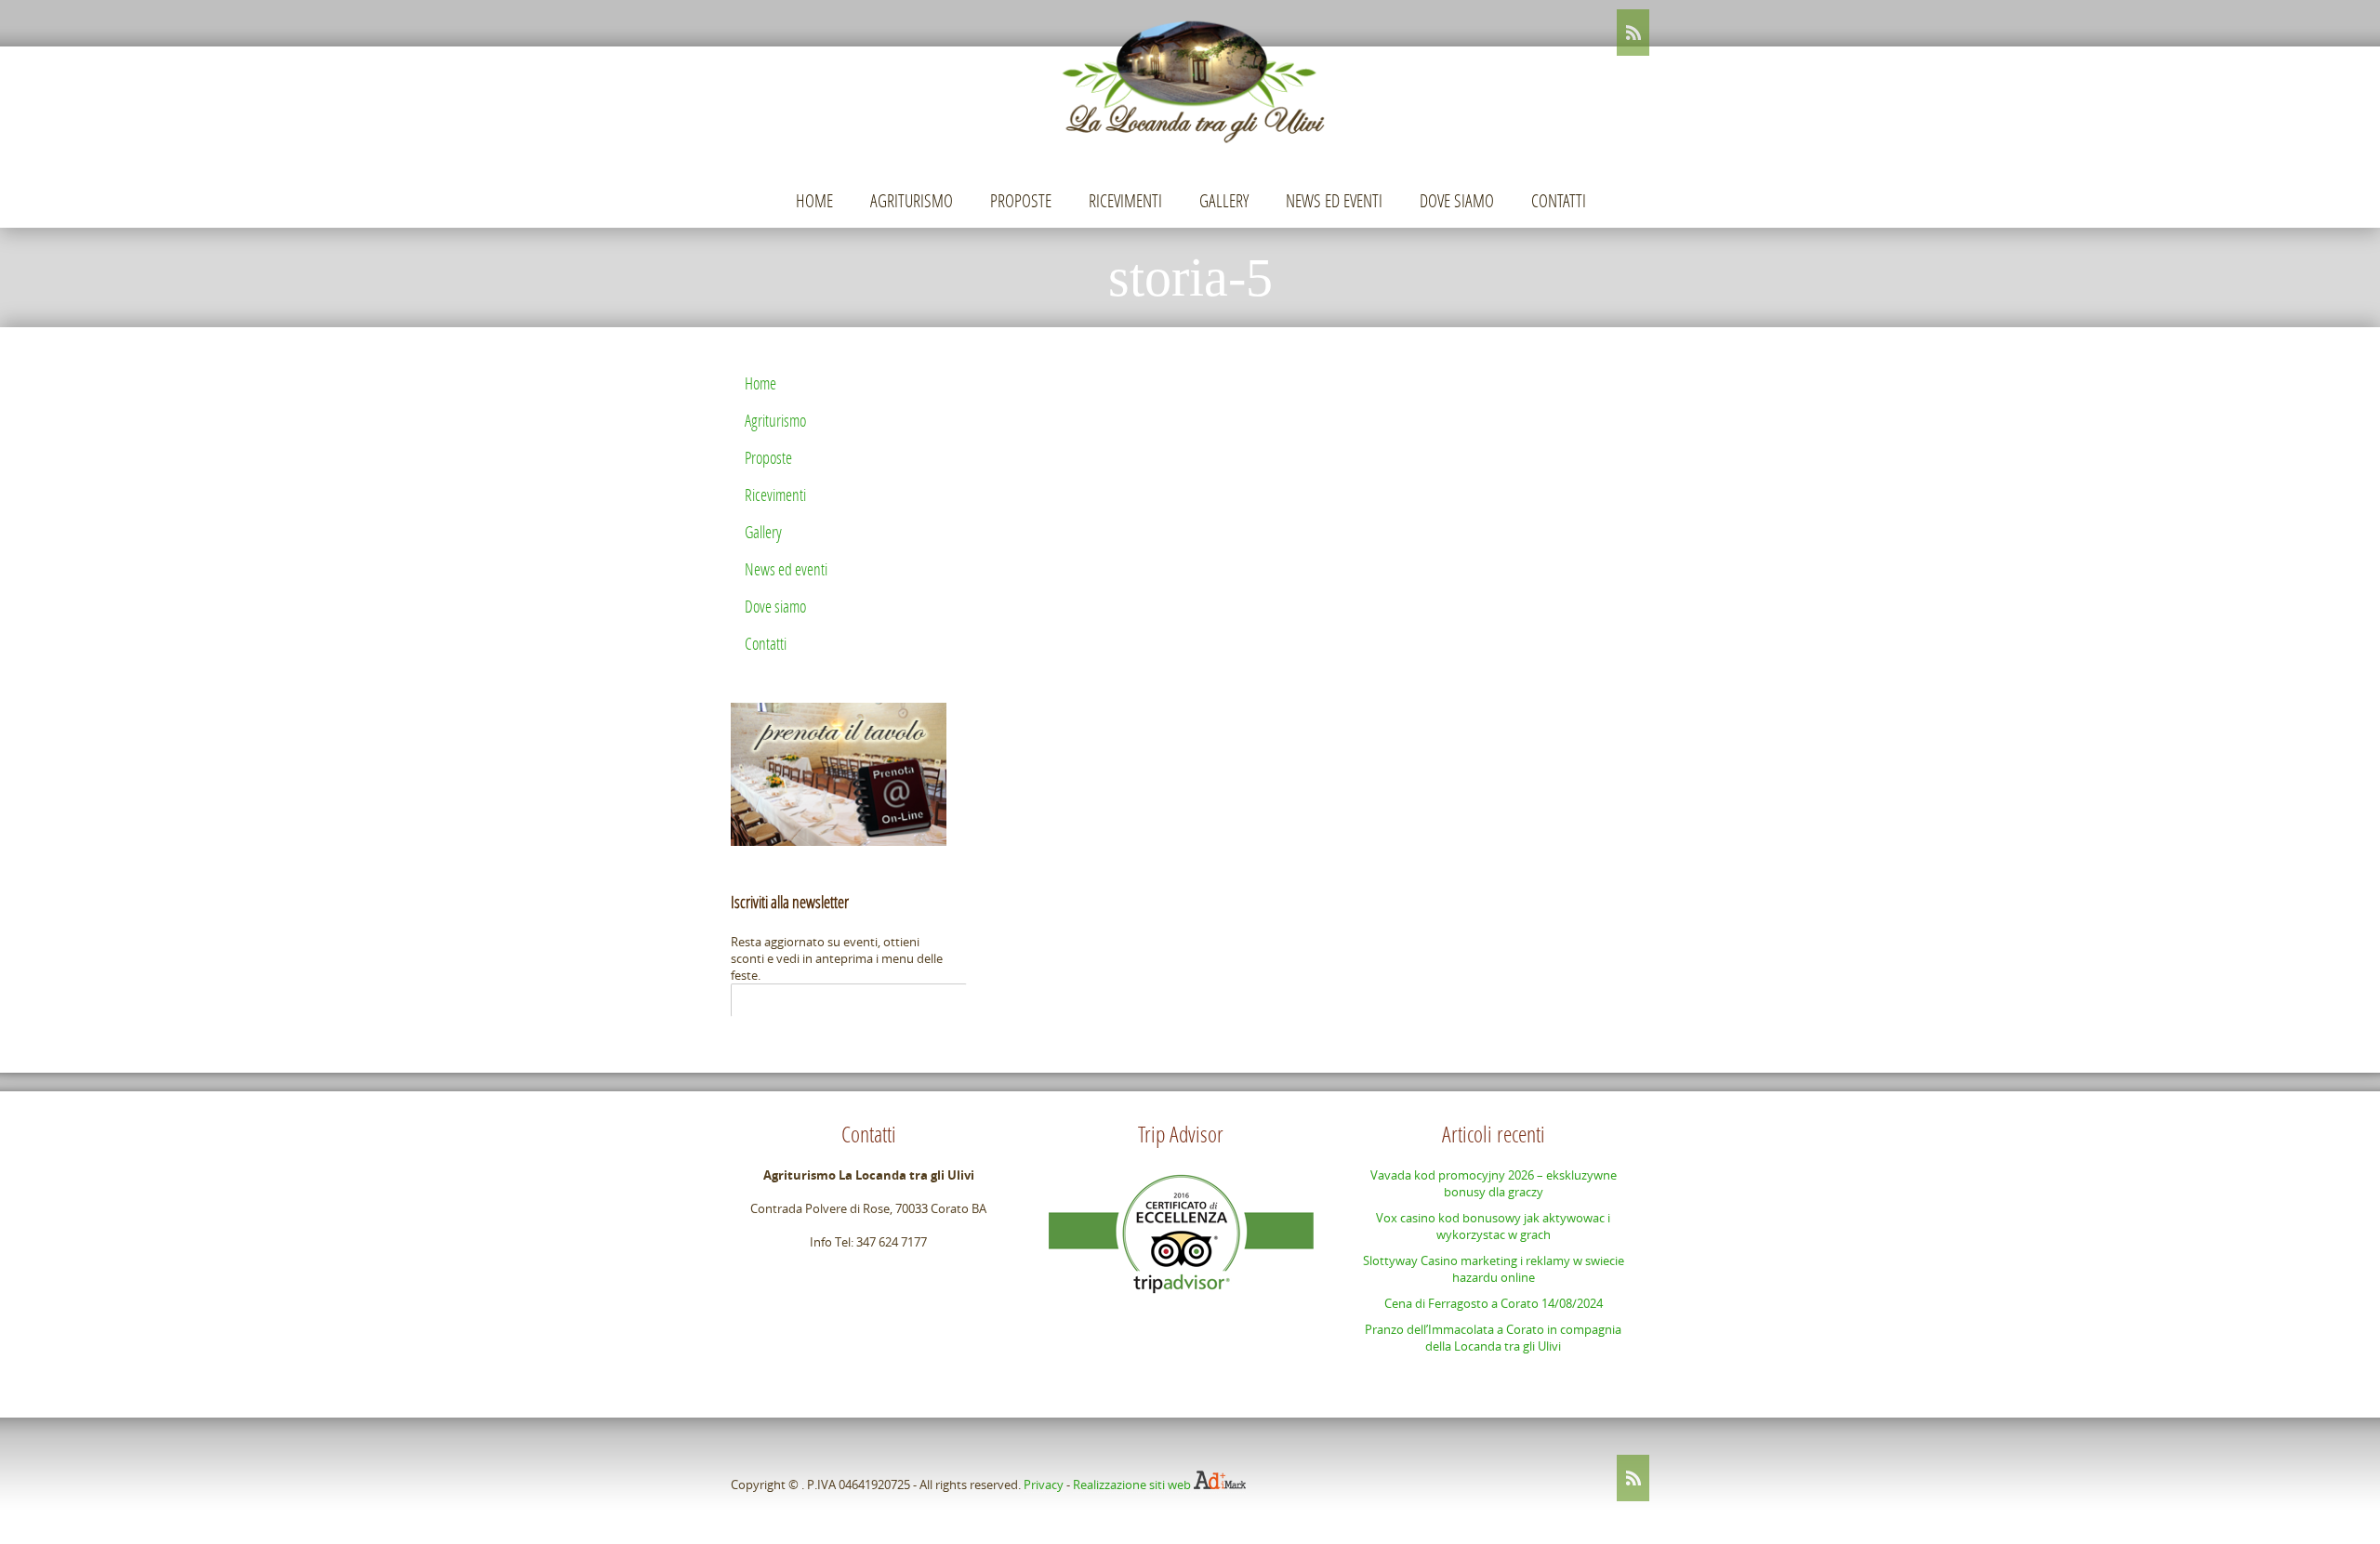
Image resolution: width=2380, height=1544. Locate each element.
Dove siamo (1457, 200)
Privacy (1044, 1485)
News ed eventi (1334, 200)
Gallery (1224, 200)
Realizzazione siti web (1132, 1485)
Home (814, 200)
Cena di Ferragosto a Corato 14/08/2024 (1494, 1303)
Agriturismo (912, 200)
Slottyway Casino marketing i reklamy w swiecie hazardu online (1494, 1269)
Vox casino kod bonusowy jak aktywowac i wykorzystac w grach (1493, 1226)
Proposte (1021, 200)
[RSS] (1633, 33)
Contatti (1559, 200)
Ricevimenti (1125, 200)
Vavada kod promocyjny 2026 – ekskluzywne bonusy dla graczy (1494, 1183)
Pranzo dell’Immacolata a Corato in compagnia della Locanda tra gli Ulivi (1493, 1338)
